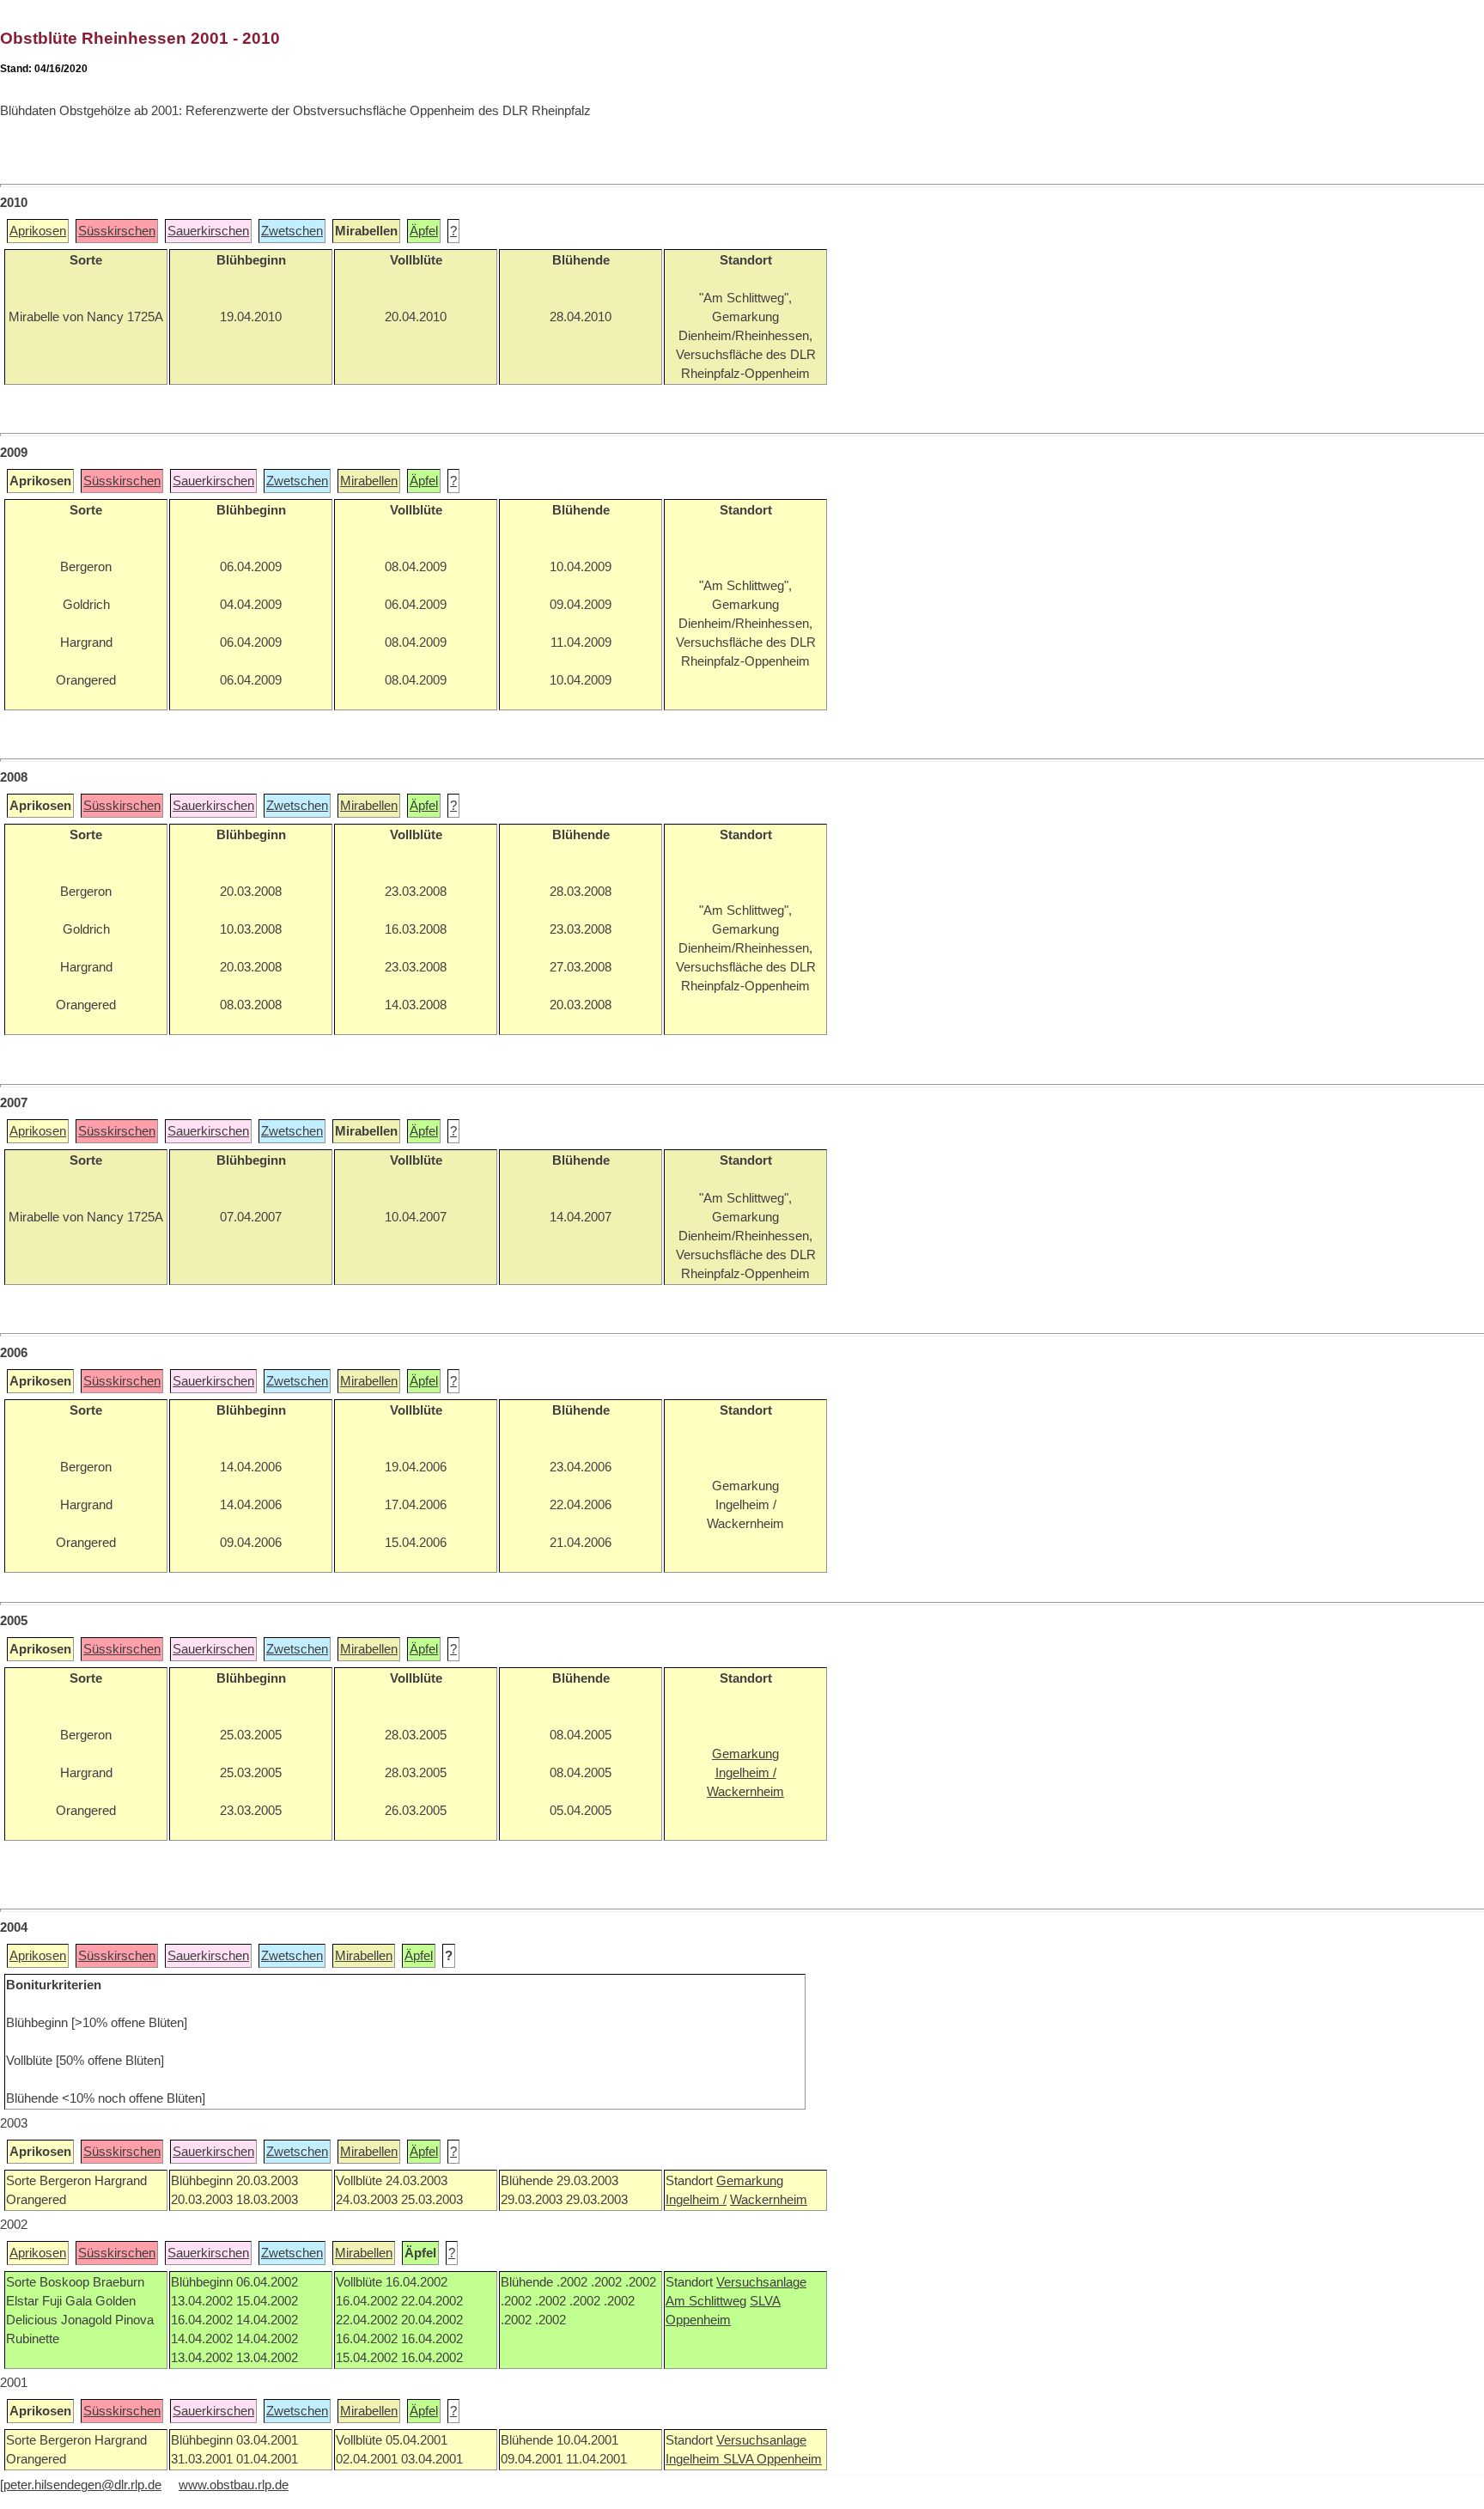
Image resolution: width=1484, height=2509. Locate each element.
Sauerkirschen (208, 231)
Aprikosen (38, 231)
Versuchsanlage (761, 2282)
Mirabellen (369, 481)
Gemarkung (750, 2181)
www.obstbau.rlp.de (234, 2485)
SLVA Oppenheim (772, 2459)
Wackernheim (769, 2200)
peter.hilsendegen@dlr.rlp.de (82, 2485)
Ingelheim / (696, 2200)
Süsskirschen (117, 231)
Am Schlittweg (706, 2301)
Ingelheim (694, 2459)
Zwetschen (292, 231)
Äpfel (424, 231)
